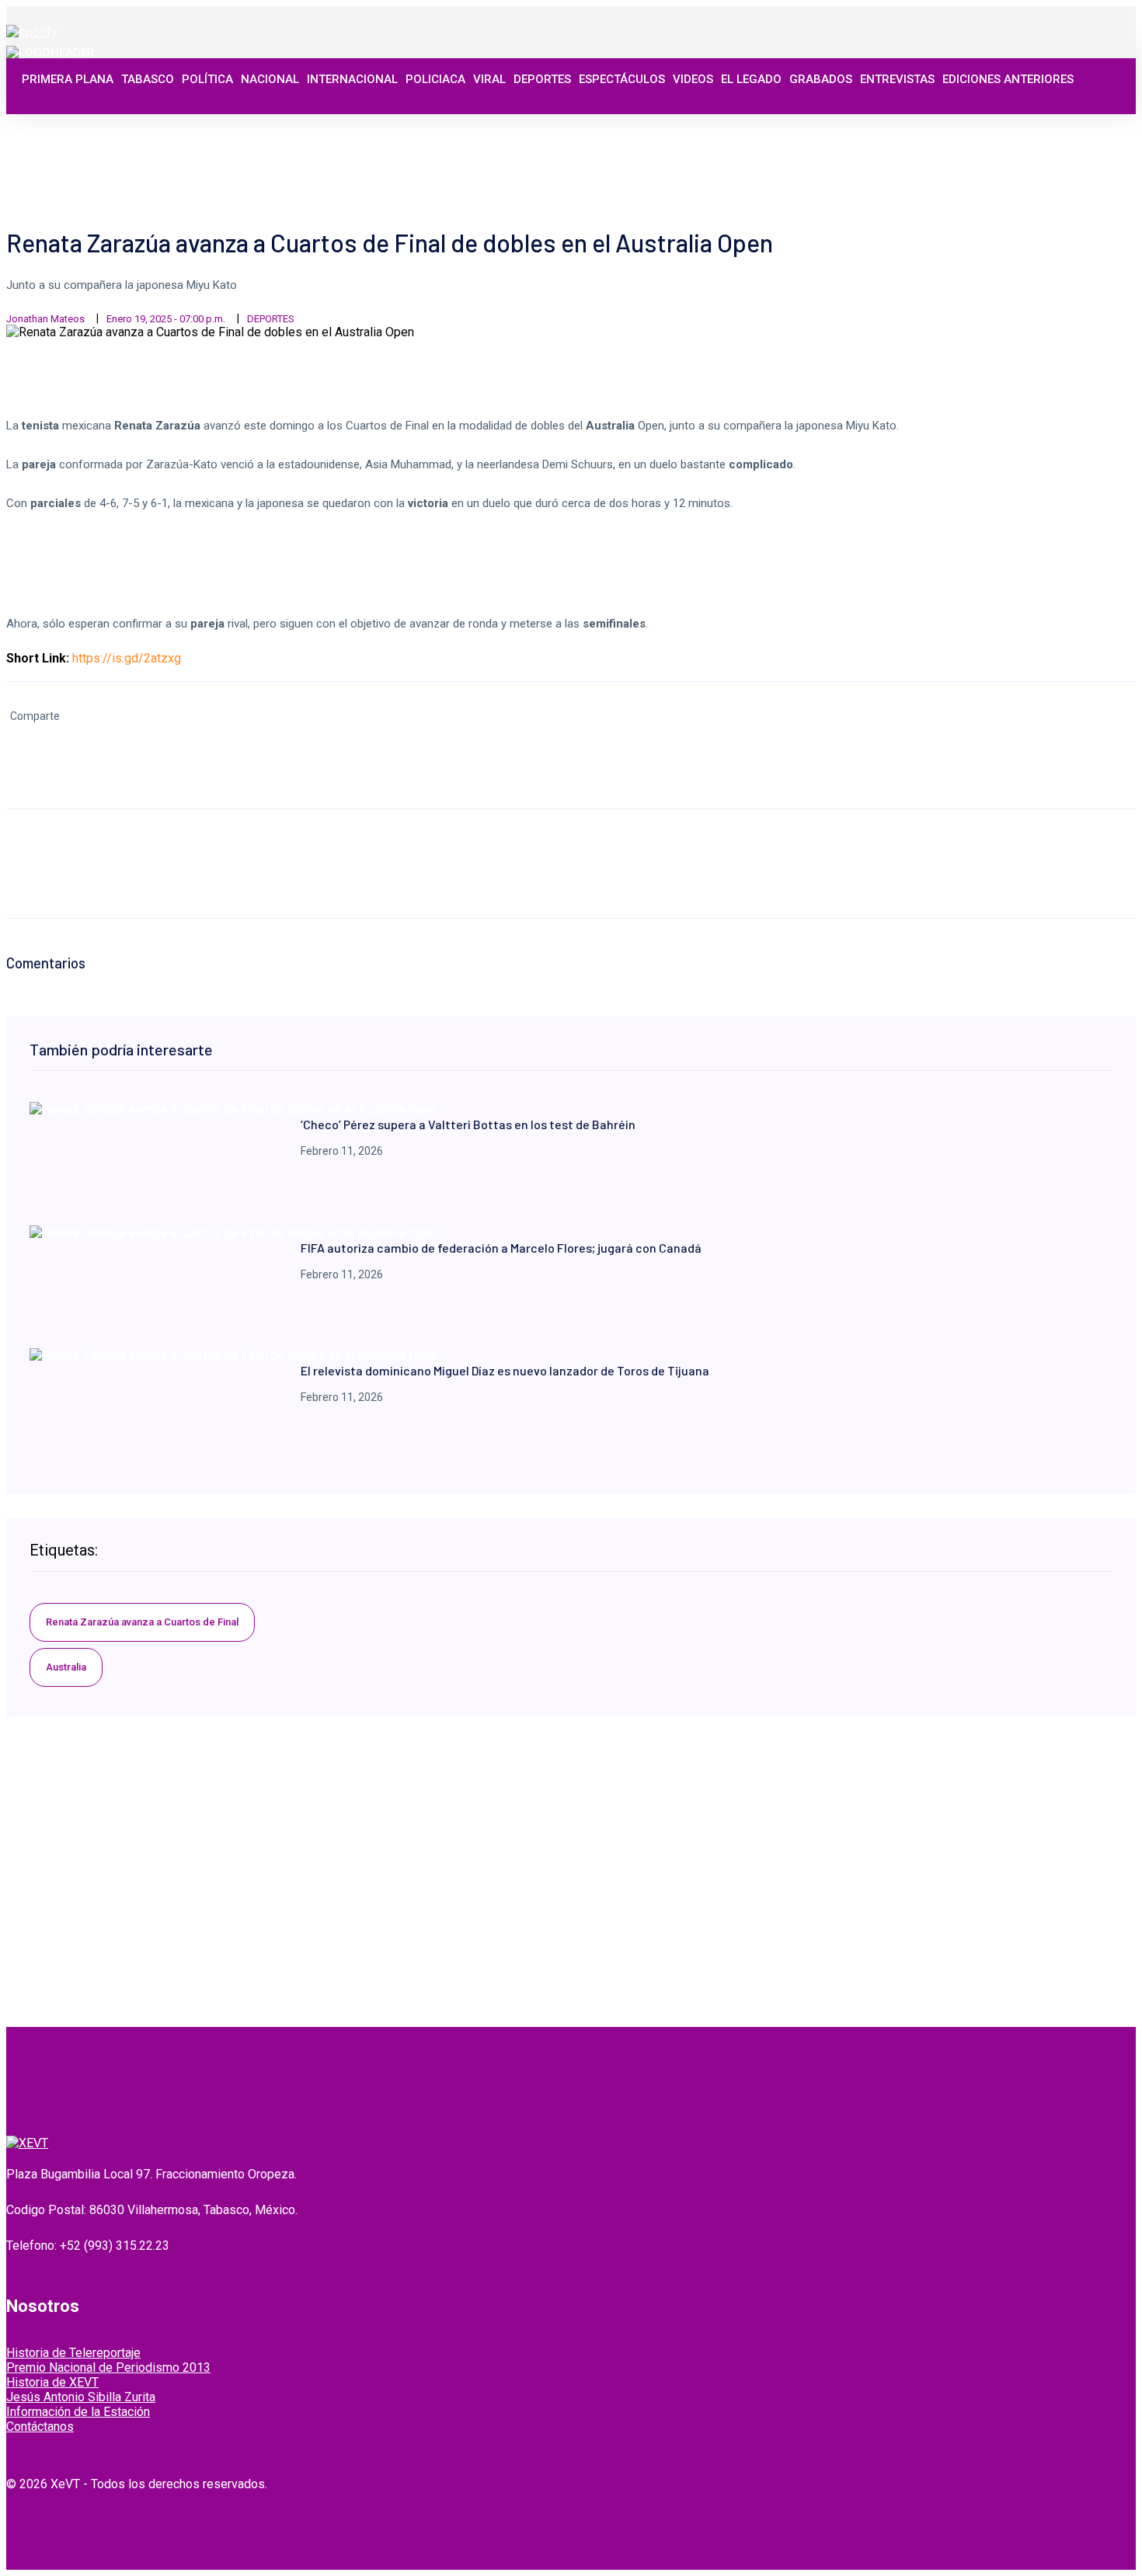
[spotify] (32, 32)
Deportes (542, 79)
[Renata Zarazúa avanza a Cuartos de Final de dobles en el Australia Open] (233, 1109)
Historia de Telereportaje (73, 2353)
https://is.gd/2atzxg (127, 658)
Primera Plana (68, 79)
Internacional (352, 79)
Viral (489, 79)
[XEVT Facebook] (1034, 126)
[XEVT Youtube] (1085, 126)
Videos (693, 79)
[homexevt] (27, 2143)
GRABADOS (821, 79)
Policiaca (435, 79)
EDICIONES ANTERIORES (1008, 79)
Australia (66, 1667)
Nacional (270, 79)
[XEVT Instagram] (1068, 126)
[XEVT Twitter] (1051, 126)
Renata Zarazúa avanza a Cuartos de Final (142, 1622)
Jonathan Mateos (45, 319)
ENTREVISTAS (897, 79)
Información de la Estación (78, 2412)
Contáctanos (40, 2427)
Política (207, 79)
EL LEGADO (751, 79)
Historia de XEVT (52, 2382)
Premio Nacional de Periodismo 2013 (108, 2367)
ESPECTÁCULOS (622, 79)
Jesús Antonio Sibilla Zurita (81, 2397)
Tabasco (148, 79)
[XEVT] (50, 53)
